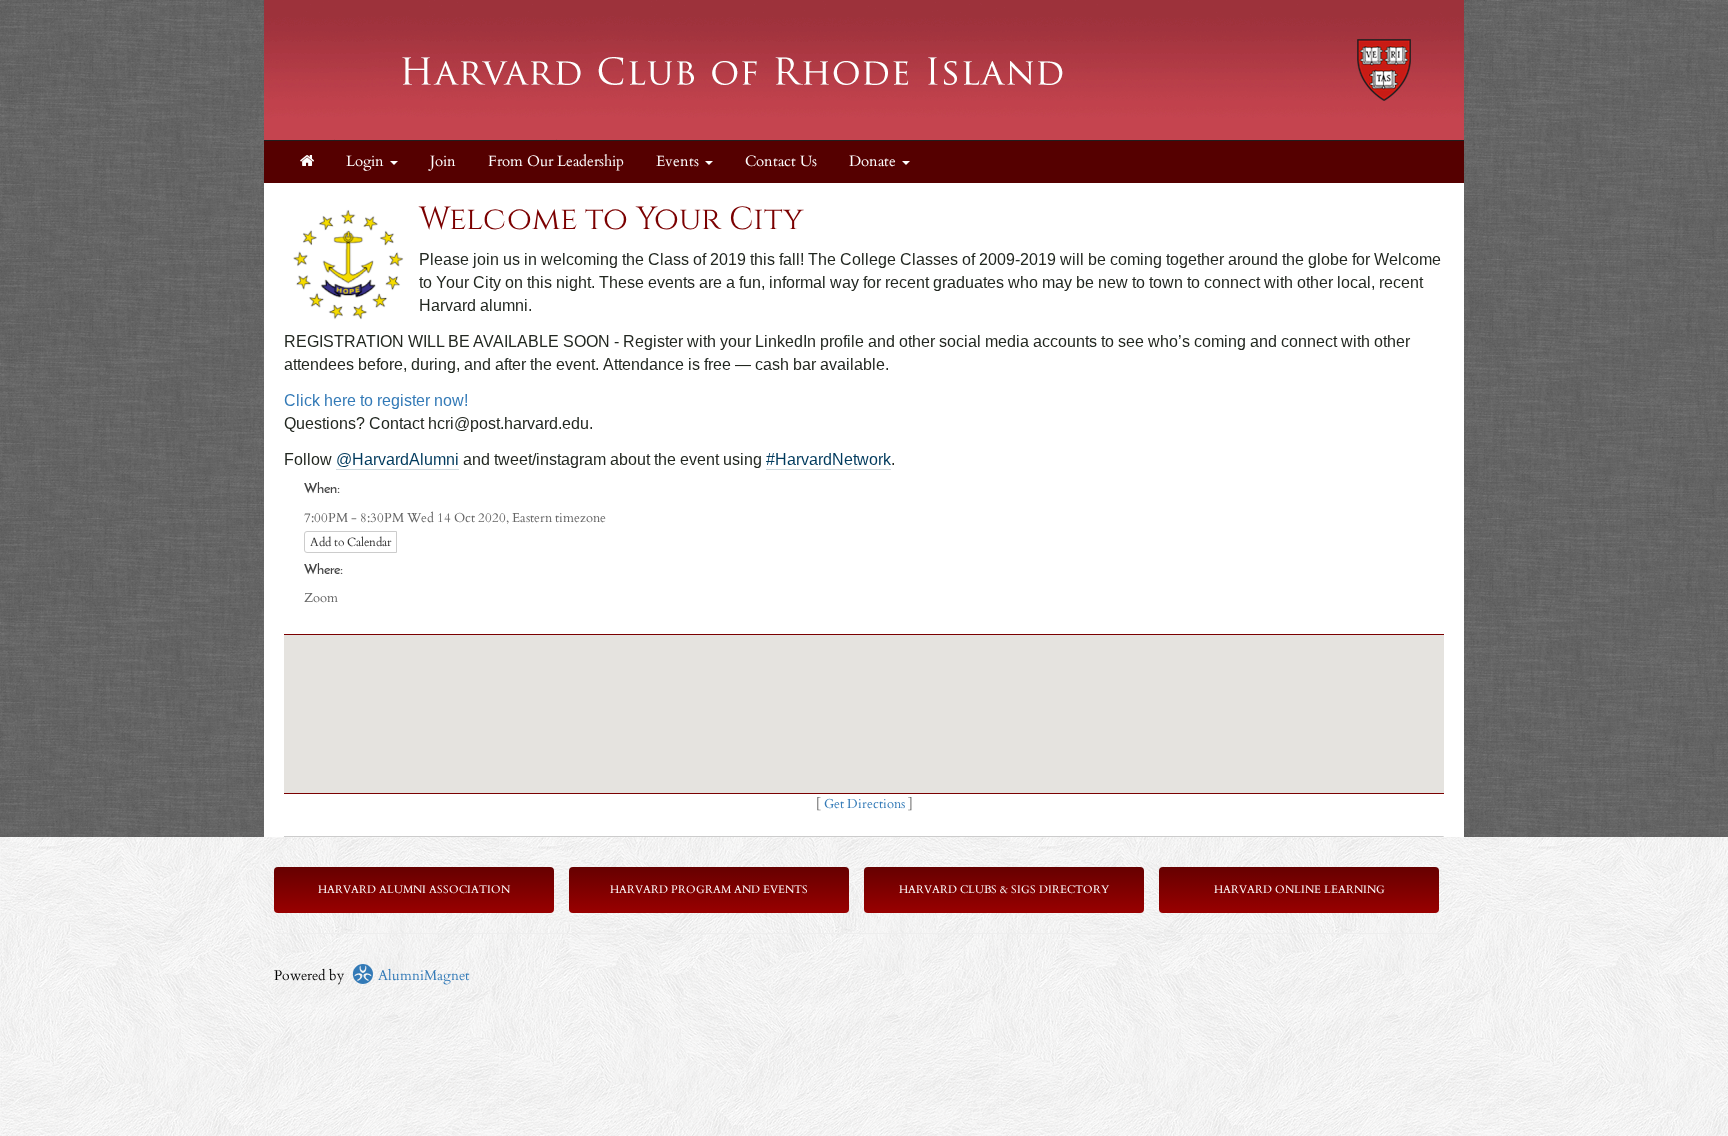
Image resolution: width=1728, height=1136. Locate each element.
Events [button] (679, 161)
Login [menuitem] (367, 161)
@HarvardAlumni (397, 459)
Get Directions (864, 804)
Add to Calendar (350, 542)
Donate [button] (874, 161)
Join (443, 161)
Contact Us (781, 161)
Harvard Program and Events (709, 889)
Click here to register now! (376, 400)
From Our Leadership (556, 161)
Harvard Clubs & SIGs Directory (1004, 889)
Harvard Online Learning (1299, 889)
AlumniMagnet (421, 975)
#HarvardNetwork (828, 459)
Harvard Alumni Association (414, 889)
